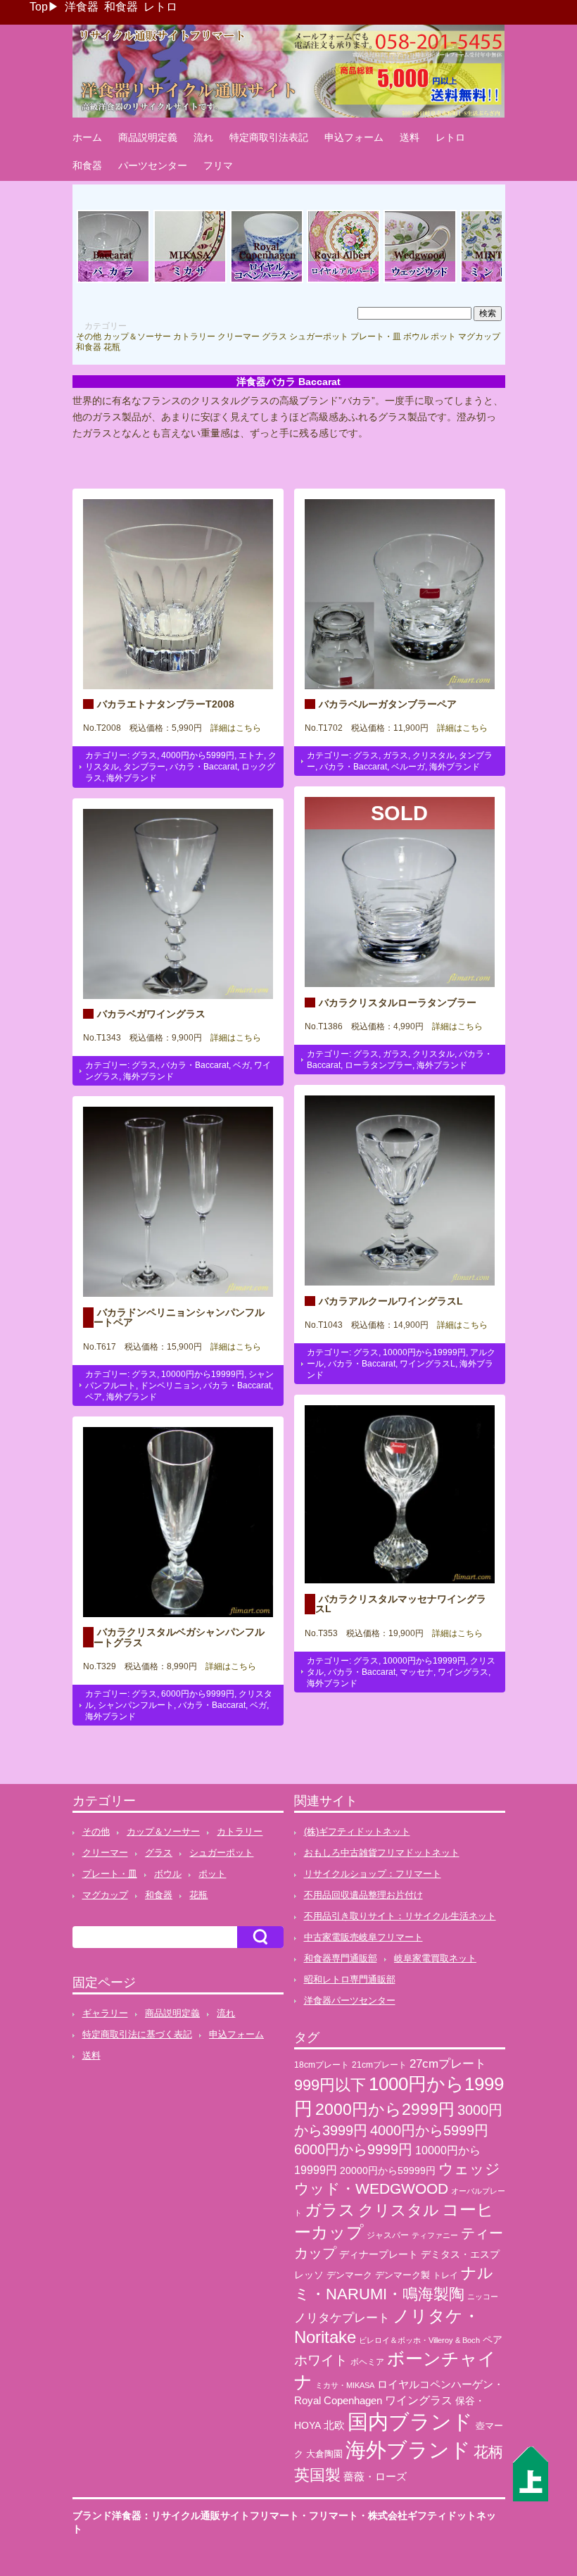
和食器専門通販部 (341, 1958)
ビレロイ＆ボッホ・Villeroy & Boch (419, 2340)
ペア (94, 1397)
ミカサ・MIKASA (345, 2385)
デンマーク (349, 2275)
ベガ (241, 1065)
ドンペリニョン (170, 1386)
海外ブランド (132, 778)
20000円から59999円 (388, 2171)
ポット (443, 337)
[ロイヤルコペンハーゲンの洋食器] (267, 281)
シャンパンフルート (136, 1705)
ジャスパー (388, 2235)
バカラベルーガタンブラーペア (388, 704)
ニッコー (483, 2297)
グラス (274, 337)
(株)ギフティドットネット (357, 1832)
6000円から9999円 (198, 1694)
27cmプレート (448, 2064)
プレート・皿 (376, 337)
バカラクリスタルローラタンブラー (398, 1003)
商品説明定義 (148, 137)
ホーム (87, 137)
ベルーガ (408, 767)
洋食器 (82, 7)
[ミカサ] (190, 281)
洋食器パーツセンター (350, 2000)
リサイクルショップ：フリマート (373, 1874)
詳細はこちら (232, 728)
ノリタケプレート (342, 2318)
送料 (410, 137)
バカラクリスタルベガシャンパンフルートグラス (179, 1637)
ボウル (416, 337)
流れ (203, 137)
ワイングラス (463, 1672)
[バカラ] (113, 281)
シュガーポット (319, 337)
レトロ (160, 7)
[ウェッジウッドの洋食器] (420, 281)
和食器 (121, 7)
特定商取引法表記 (269, 137)
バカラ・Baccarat (203, 767)
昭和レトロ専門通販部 (350, 1979)
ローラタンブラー (379, 1065)
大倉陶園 (324, 2454)
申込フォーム (354, 137)
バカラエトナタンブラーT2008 (166, 704)
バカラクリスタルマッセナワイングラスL (401, 1604)
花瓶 (112, 347)
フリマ (218, 165)
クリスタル (433, 755)
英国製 (317, 2475)
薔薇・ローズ (375, 2476)
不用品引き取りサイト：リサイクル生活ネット (400, 1916)
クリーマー (239, 337)
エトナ (251, 755)
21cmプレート (379, 2065)
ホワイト (321, 2360)
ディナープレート (379, 2254)
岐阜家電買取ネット (435, 1958)
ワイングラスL (427, 1364)
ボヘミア (367, 2362)
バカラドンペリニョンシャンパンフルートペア (179, 1317)
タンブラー (144, 767)
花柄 (488, 2452)
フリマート (334, 2515)
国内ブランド (410, 2422)
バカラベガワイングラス (151, 1014)
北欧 (334, 2425)
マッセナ (417, 1672)
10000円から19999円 (424, 1352)
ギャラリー (105, 2013)
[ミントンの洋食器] (497, 281)
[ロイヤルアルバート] (343, 281)
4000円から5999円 (198, 755)
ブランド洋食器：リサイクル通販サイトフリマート (186, 2515)
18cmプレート (322, 2065)
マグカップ (479, 337)
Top (39, 7)
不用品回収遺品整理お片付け (363, 1895)
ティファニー (435, 2235)
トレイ (445, 2275)
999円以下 (330, 2085)
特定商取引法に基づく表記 (137, 2034)
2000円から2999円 (385, 2109)
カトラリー (194, 337)
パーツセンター (153, 165)
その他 (89, 337)
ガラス (395, 755)
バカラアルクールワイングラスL (391, 1301)
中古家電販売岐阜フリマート (363, 1937)
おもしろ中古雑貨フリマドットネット (382, 1853)
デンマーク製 (402, 2275)
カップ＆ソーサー (137, 337)
